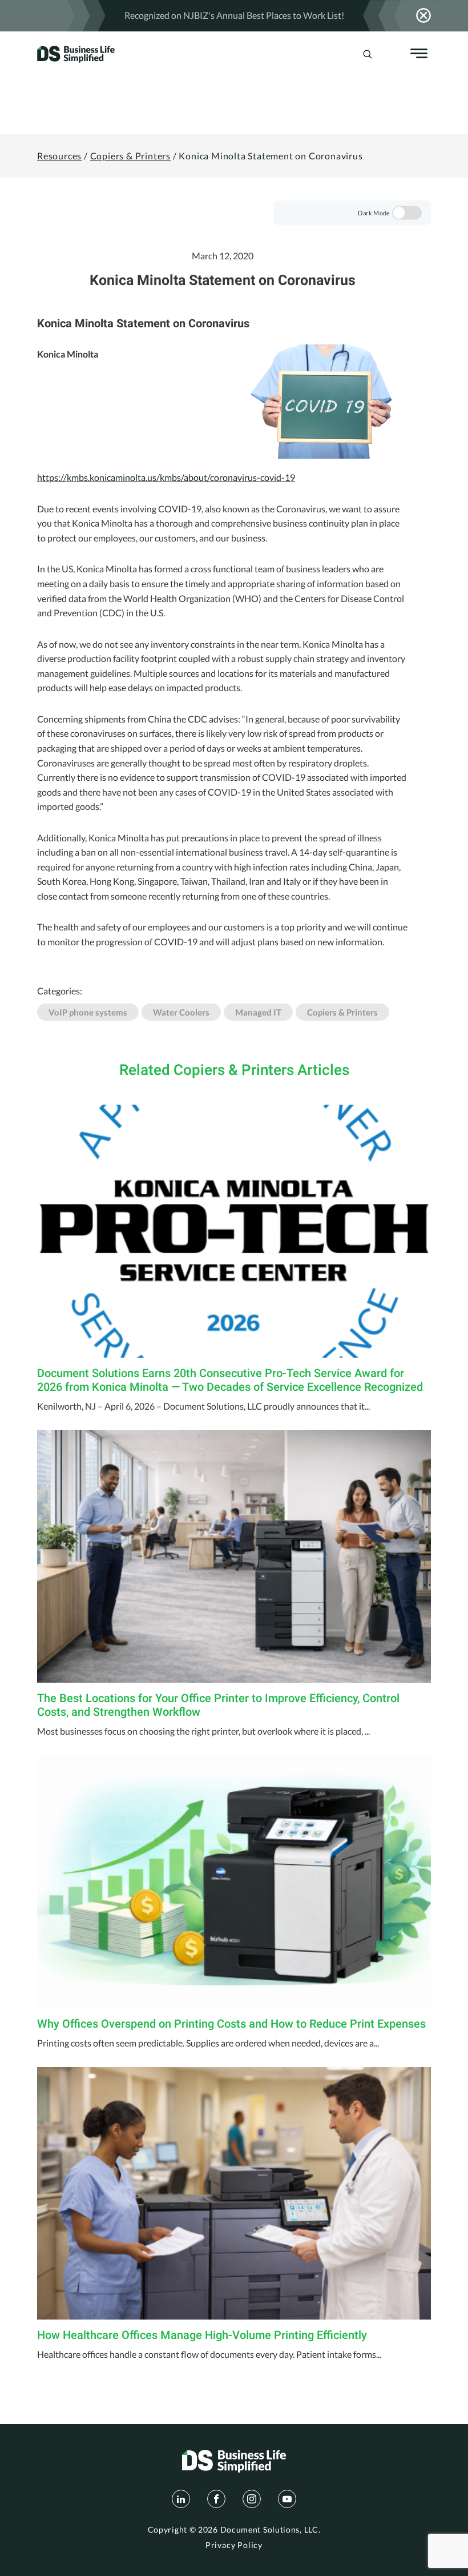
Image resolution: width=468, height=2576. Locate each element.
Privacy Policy (234, 2545)
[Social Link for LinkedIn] (181, 2499)
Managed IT (258, 1012)
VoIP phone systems (88, 1012)
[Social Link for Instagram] (252, 2499)
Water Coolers (181, 1012)
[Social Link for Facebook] (216, 2499)
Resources (59, 156)
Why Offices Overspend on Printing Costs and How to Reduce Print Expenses (231, 2024)
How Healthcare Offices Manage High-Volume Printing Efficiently (202, 2335)
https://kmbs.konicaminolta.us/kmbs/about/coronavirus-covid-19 (166, 477)
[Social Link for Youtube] (287, 2499)
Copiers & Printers (130, 156)
